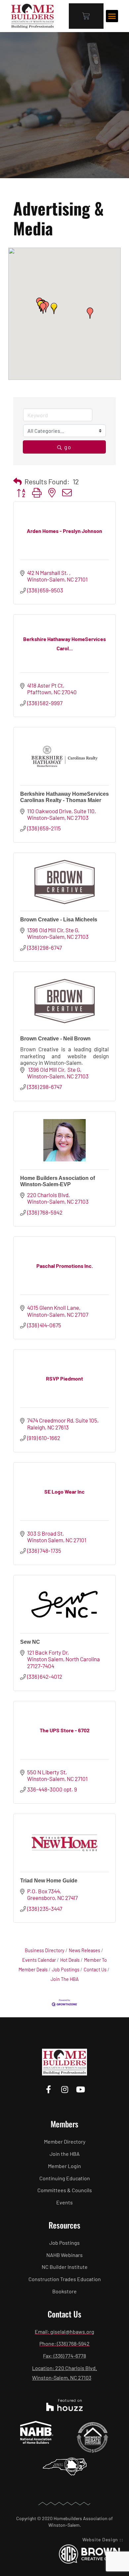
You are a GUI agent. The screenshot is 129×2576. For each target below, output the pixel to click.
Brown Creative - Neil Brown (55, 1039)
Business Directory (45, 1950)
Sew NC (30, 1642)
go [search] (68, 447)
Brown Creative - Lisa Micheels (59, 920)
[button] (112, 16)
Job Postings (66, 1970)
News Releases (85, 1950)
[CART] (86, 16)
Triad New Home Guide (49, 1881)
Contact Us (95, 1970)
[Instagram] (64, 2089)
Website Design (100, 2539)
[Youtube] (81, 2089)
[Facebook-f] (48, 2089)
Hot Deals (70, 1960)
